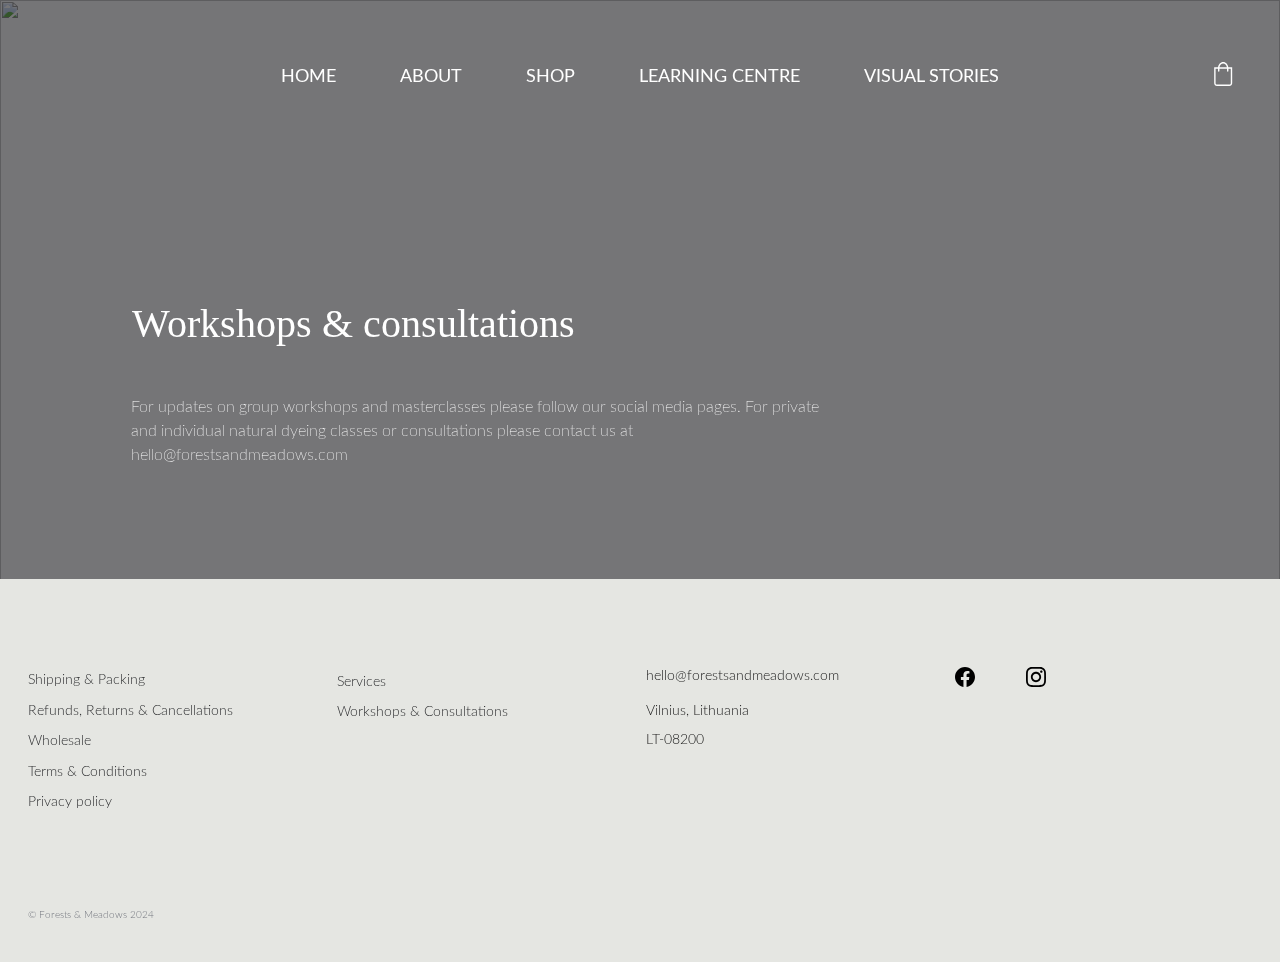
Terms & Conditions (87, 772)
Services (361, 682)
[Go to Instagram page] (1036, 677)
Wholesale (59, 741)
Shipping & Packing (86, 680)
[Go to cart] (1223, 77)
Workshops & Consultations (422, 712)
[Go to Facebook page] (975, 677)
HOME (308, 77)
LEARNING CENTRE (719, 77)
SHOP (550, 77)
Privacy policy (70, 802)
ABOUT (431, 77)
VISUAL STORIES (931, 77)
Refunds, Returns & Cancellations (130, 711)
